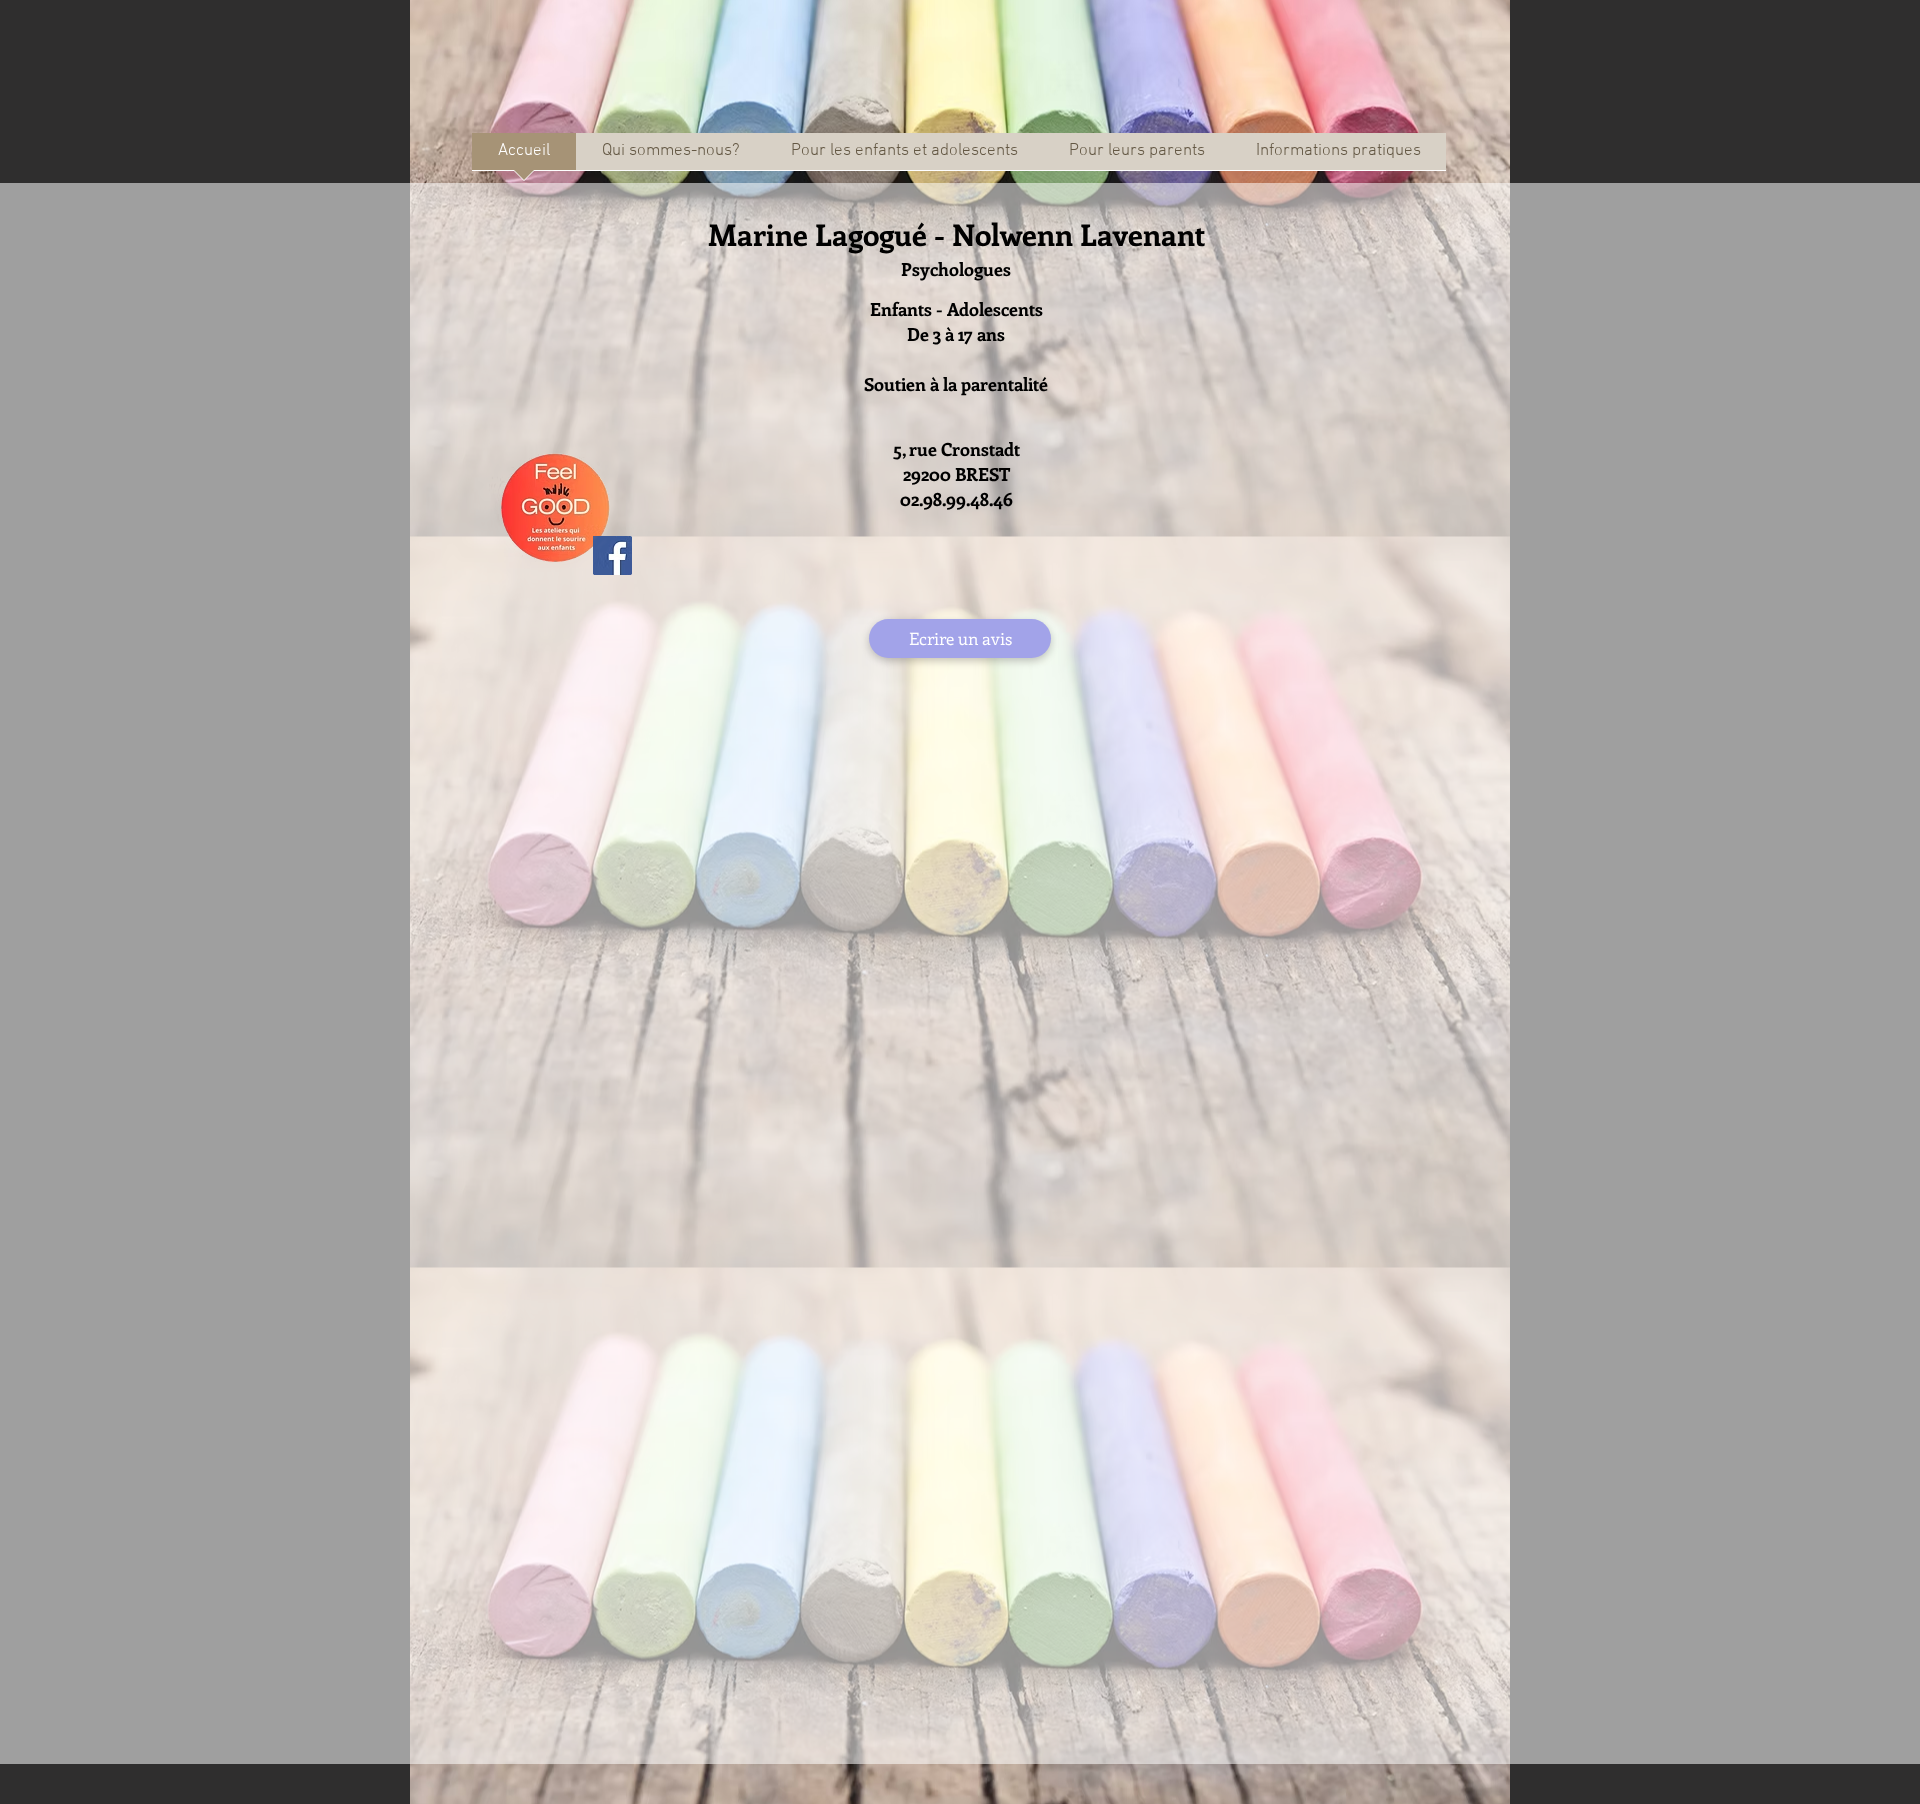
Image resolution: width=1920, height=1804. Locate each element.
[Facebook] (612, 555)
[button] (904, 158)
